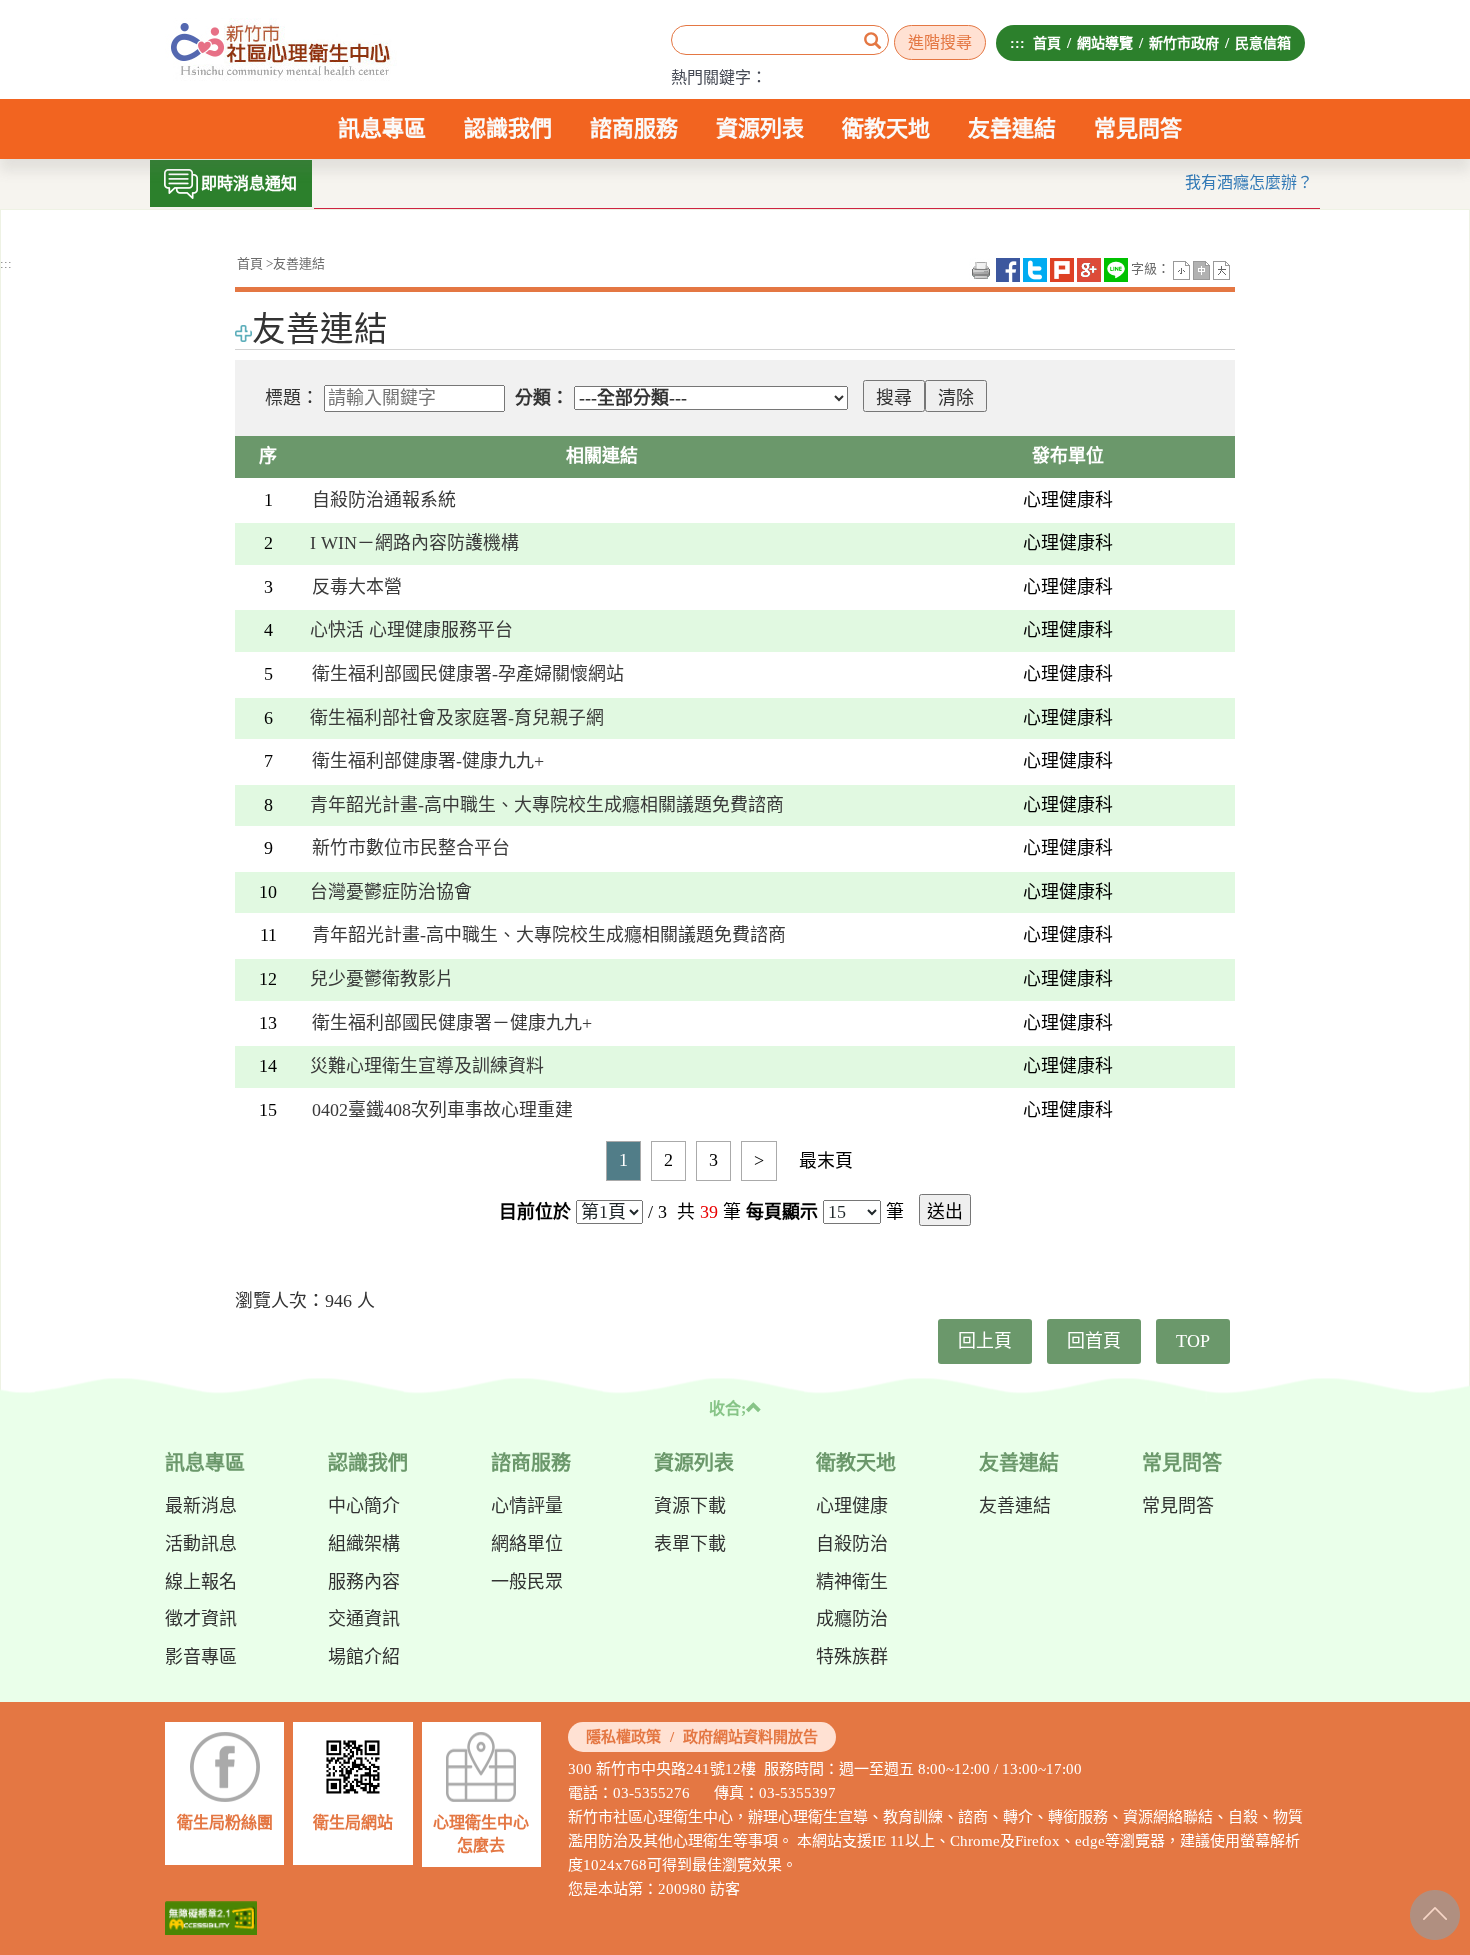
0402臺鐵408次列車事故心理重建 (442, 1110)
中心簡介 (364, 1506)
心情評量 (527, 1506)
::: (1017, 43)
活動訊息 (201, 1544)
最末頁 (826, 1161)
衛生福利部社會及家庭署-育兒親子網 (457, 718)
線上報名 (201, 1582)
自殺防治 (852, 1544)
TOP (1193, 1341)
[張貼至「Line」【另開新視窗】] (1116, 270)
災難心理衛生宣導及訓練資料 (427, 1066)
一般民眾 (527, 1582)
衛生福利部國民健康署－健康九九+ (452, 1023)
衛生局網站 (353, 1822)
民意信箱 (1263, 43)
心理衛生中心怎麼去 (481, 1834)
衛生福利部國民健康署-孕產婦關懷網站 (468, 674)
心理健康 (852, 1506)
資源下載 (690, 1506)
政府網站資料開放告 (750, 1737)
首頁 (1047, 43)
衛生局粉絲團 (225, 1822)
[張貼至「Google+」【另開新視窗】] (1089, 270)
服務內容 (364, 1582)
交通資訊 (364, 1619)
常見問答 (1138, 128)
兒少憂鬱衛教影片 (382, 979)
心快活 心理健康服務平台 (411, 630)
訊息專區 (382, 137)
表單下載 (690, 1544)
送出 (945, 1212)
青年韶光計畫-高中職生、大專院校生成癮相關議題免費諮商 (547, 805)
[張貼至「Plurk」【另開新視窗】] (1062, 270)
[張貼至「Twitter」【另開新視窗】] (1035, 270)
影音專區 (201, 1657)
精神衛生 (852, 1582)
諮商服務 (634, 137)
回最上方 (1434, 1912)
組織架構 (364, 1544)
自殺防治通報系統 (384, 500)
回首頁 (1094, 1341)
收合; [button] (727, 1408)
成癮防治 (852, 1619)
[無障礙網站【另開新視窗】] (211, 1918)
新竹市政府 (1184, 43)
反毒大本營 (357, 587)
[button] (1181, 270)
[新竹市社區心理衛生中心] (282, 49)
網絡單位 (527, 1544)
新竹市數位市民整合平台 (411, 848)
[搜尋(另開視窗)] (872, 42)
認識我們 (508, 137)
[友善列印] (981, 270)
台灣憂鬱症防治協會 (391, 892)
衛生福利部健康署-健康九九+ (428, 761)
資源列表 (760, 137)
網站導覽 (1105, 43)
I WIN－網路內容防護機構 (423, 543)
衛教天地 (886, 137)
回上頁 (985, 1341)
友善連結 (1012, 128)
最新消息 (201, 1506)
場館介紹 (364, 1657)
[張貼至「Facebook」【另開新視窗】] (1008, 270)
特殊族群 (852, 1657)
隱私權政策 (623, 1737)
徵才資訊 (201, 1619)
